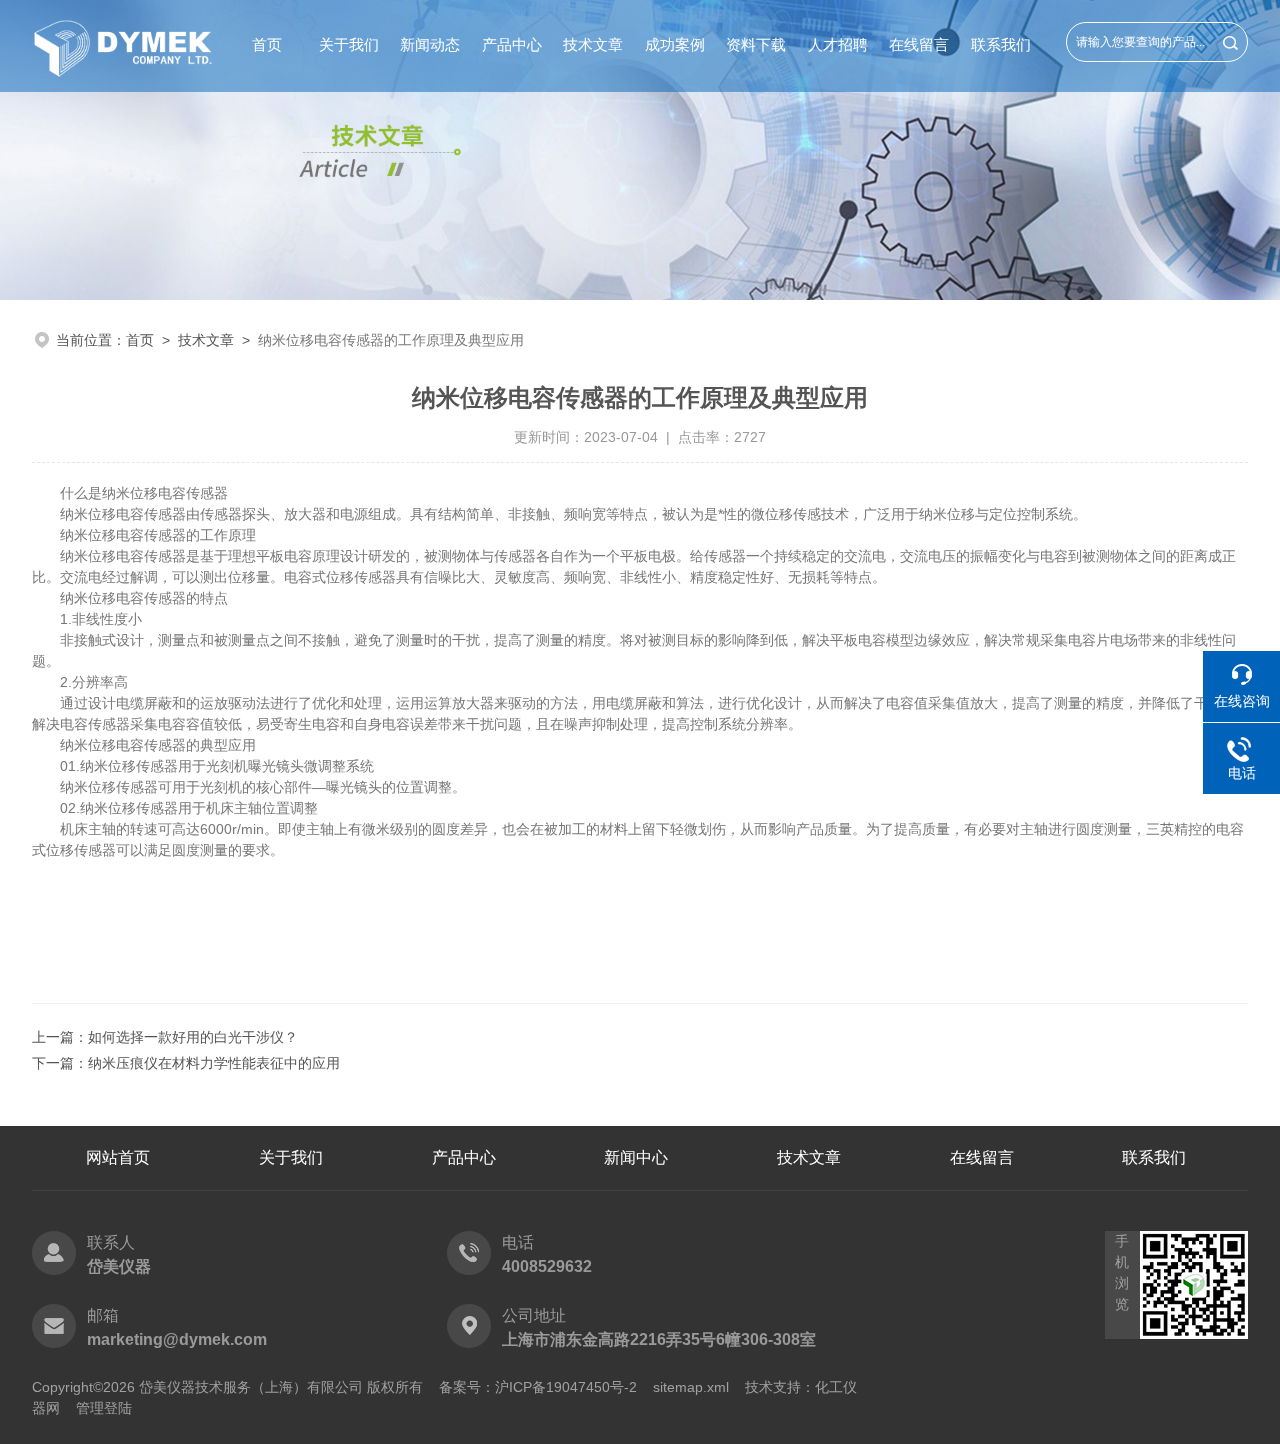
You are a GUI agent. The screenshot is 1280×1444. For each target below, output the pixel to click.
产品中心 (512, 44)
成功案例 (675, 44)
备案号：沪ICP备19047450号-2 (538, 1387)
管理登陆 (104, 1408)
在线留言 (919, 44)
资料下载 (756, 44)
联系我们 (1001, 44)
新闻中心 (636, 1157)
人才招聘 (838, 44)
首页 (267, 44)
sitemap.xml (691, 1387)
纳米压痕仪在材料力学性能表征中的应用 (214, 1063)
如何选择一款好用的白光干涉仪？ (193, 1037)
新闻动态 (430, 44)
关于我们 (349, 44)
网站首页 (118, 1157)
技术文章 (593, 44)
